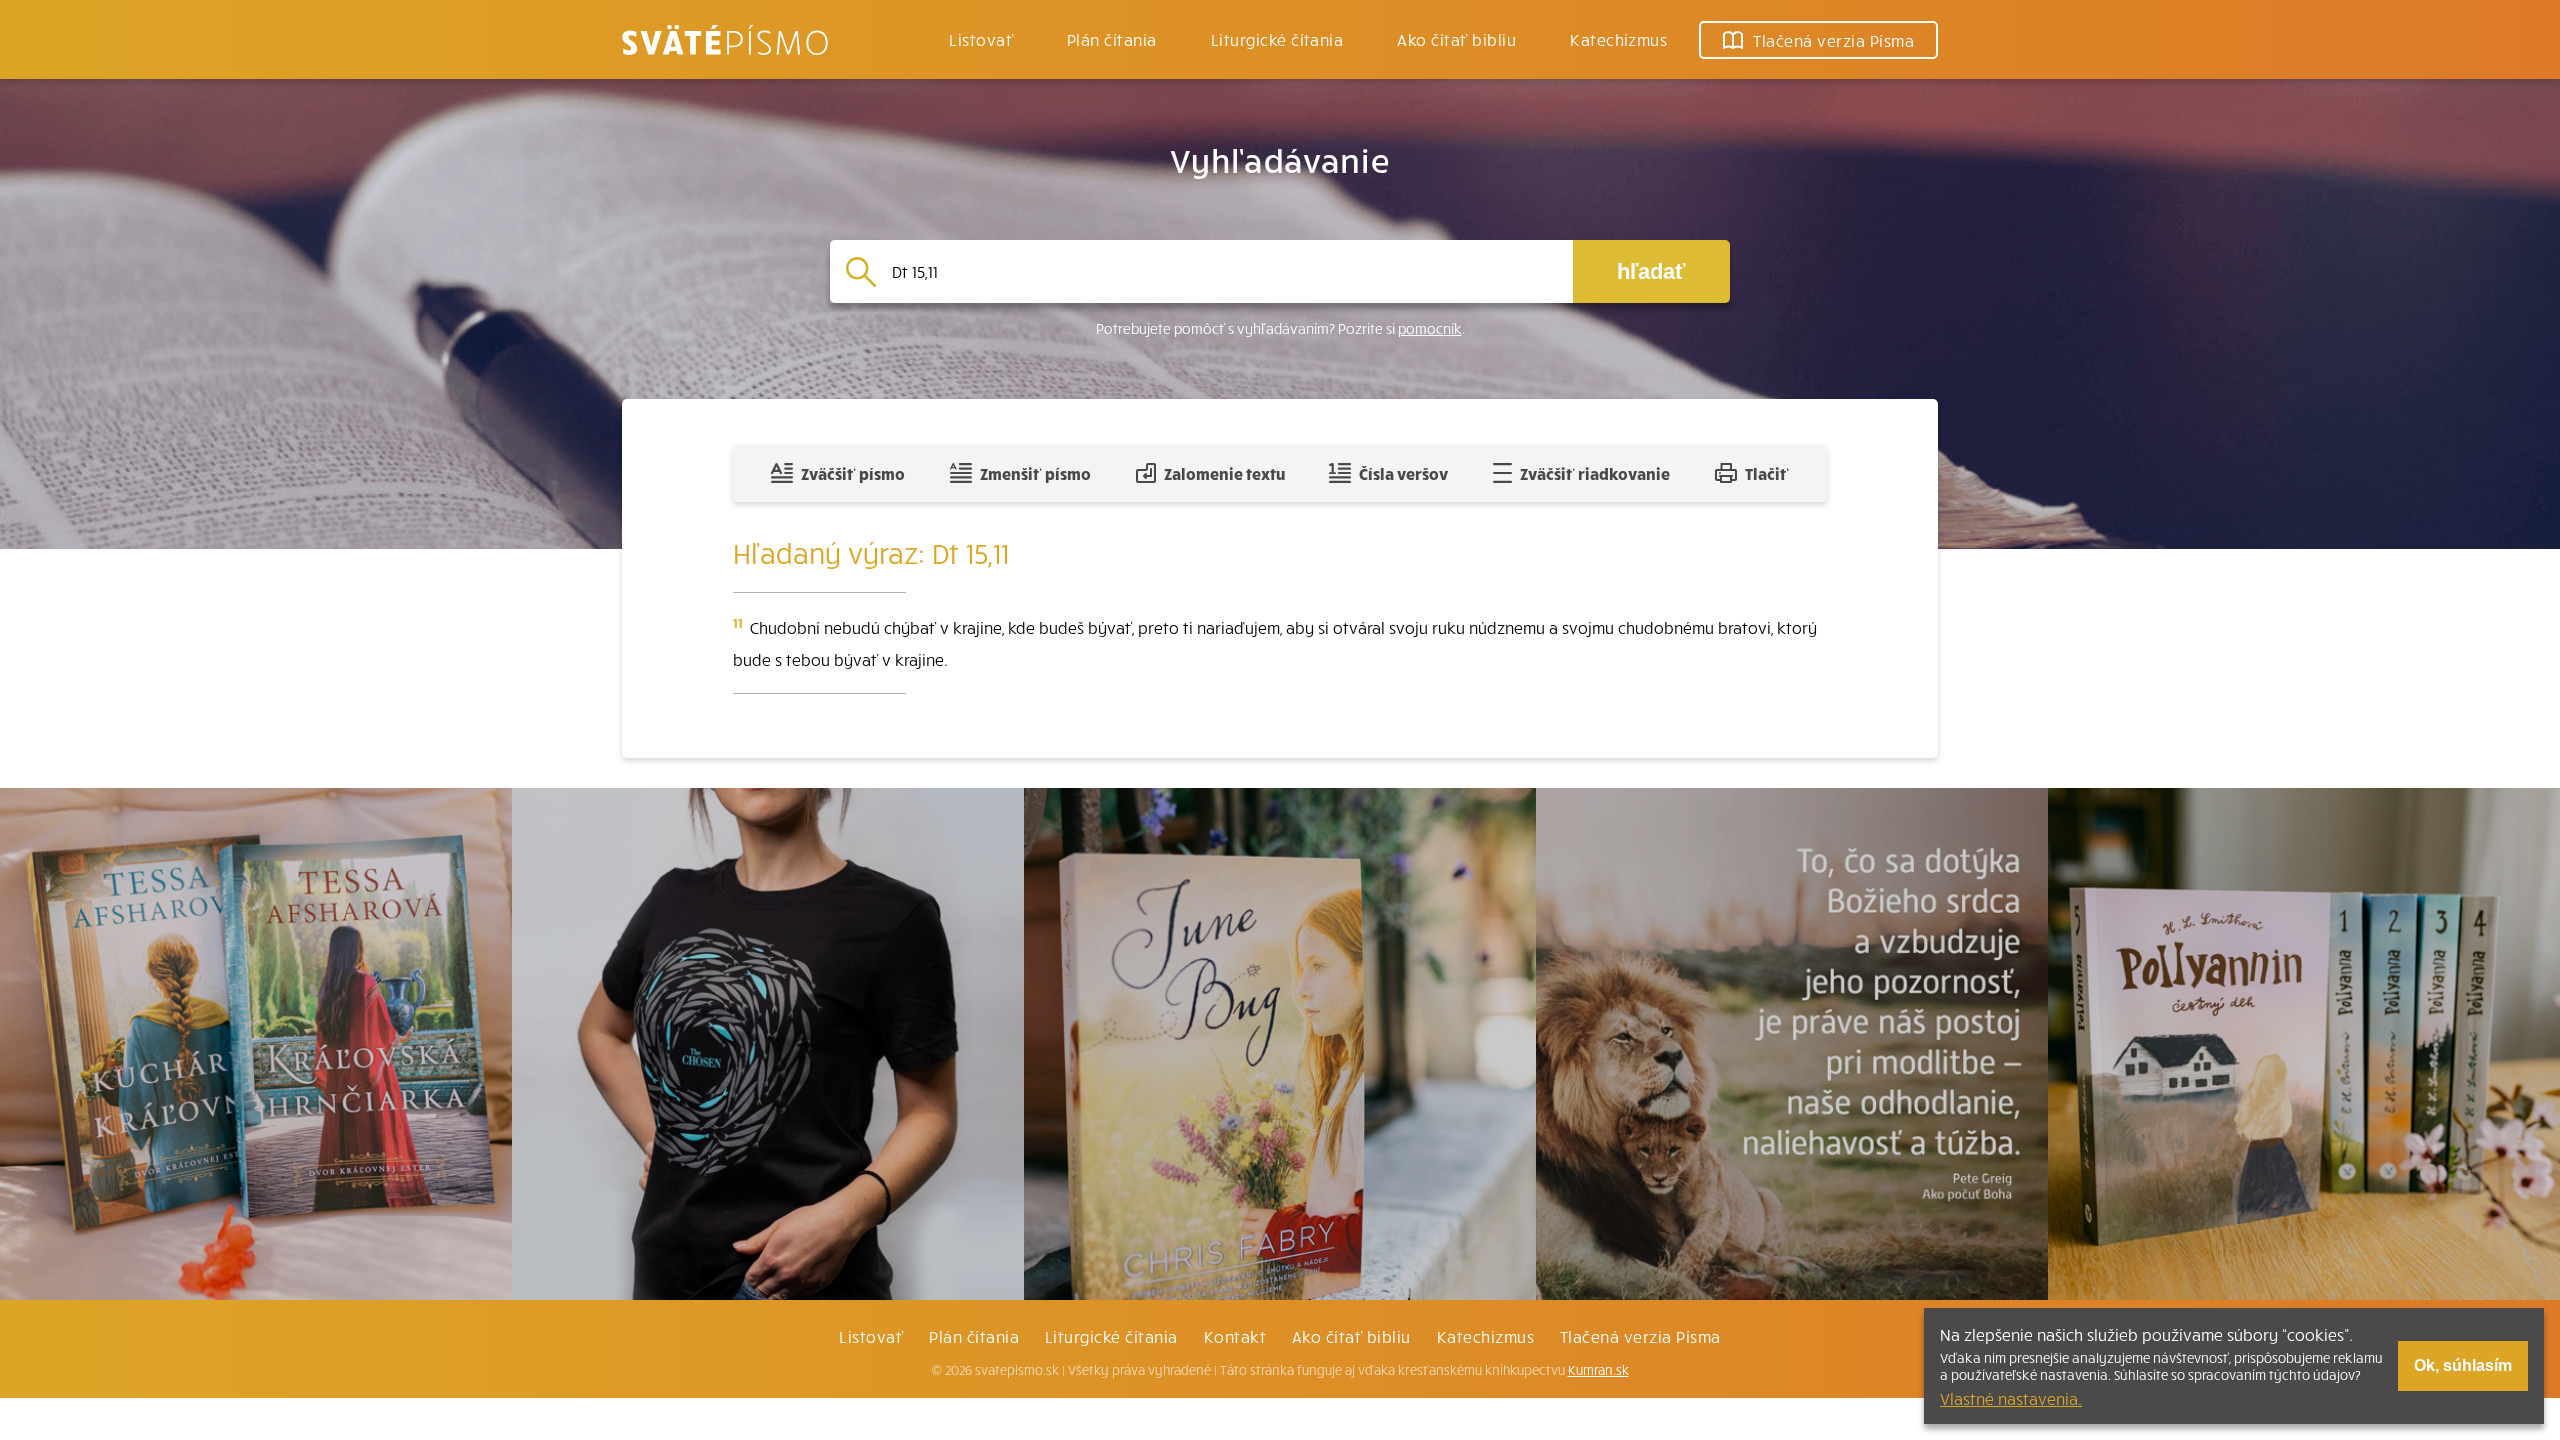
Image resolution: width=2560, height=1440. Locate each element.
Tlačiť (1767, 473)
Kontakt (1235, 1336)
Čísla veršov (1403, 473)
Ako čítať (1456, 39)
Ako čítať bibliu (1351, 1336)
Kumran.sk (1598, 1370)
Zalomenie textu (1224, 473)
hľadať (1651, 271)
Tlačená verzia (1833, 40)
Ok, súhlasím (2463, 1365)
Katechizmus (1618, 39)
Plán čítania (974, 1336)
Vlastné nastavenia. (2011, 1398)
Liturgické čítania (1277, 39)
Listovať (981, 39)
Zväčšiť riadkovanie (1595, 473)
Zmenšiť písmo (1035, 473)
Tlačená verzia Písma (1640, 1336)
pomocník (1430, 328)
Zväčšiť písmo (853, 473)
